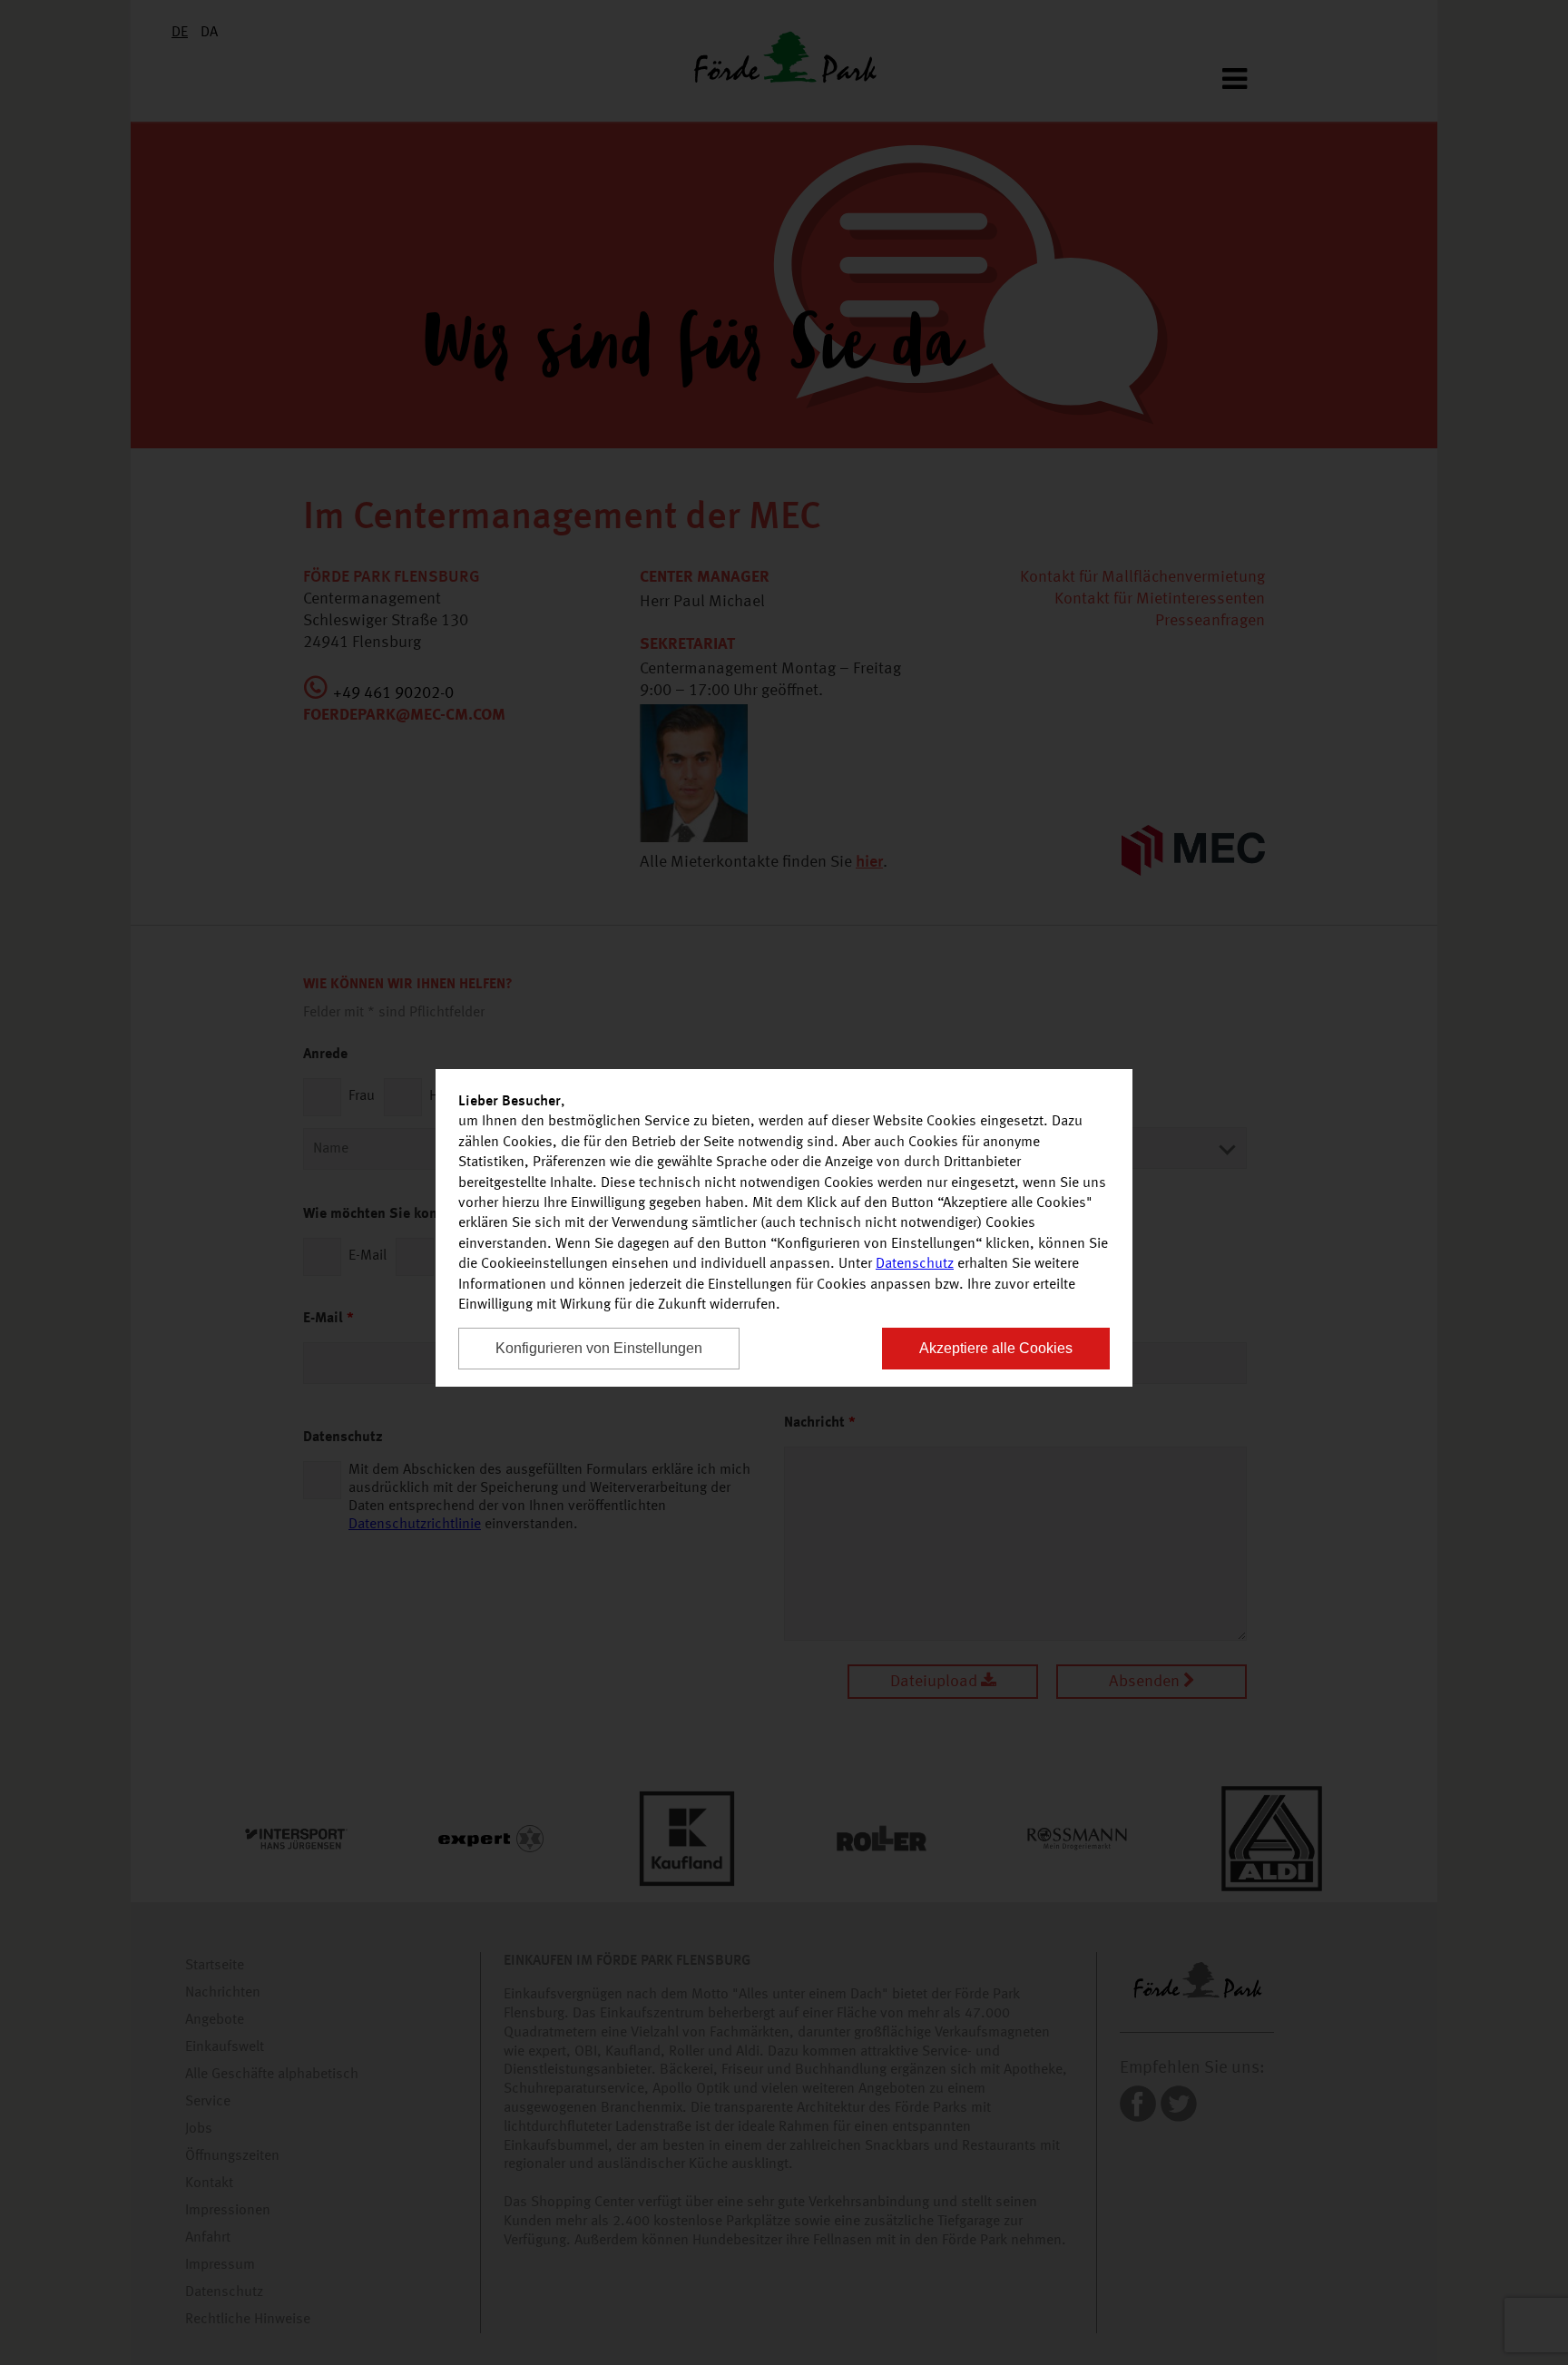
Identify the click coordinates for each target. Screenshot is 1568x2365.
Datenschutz (915, 1264)
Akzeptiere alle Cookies (996, 1348)
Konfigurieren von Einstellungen (599, 1348)
